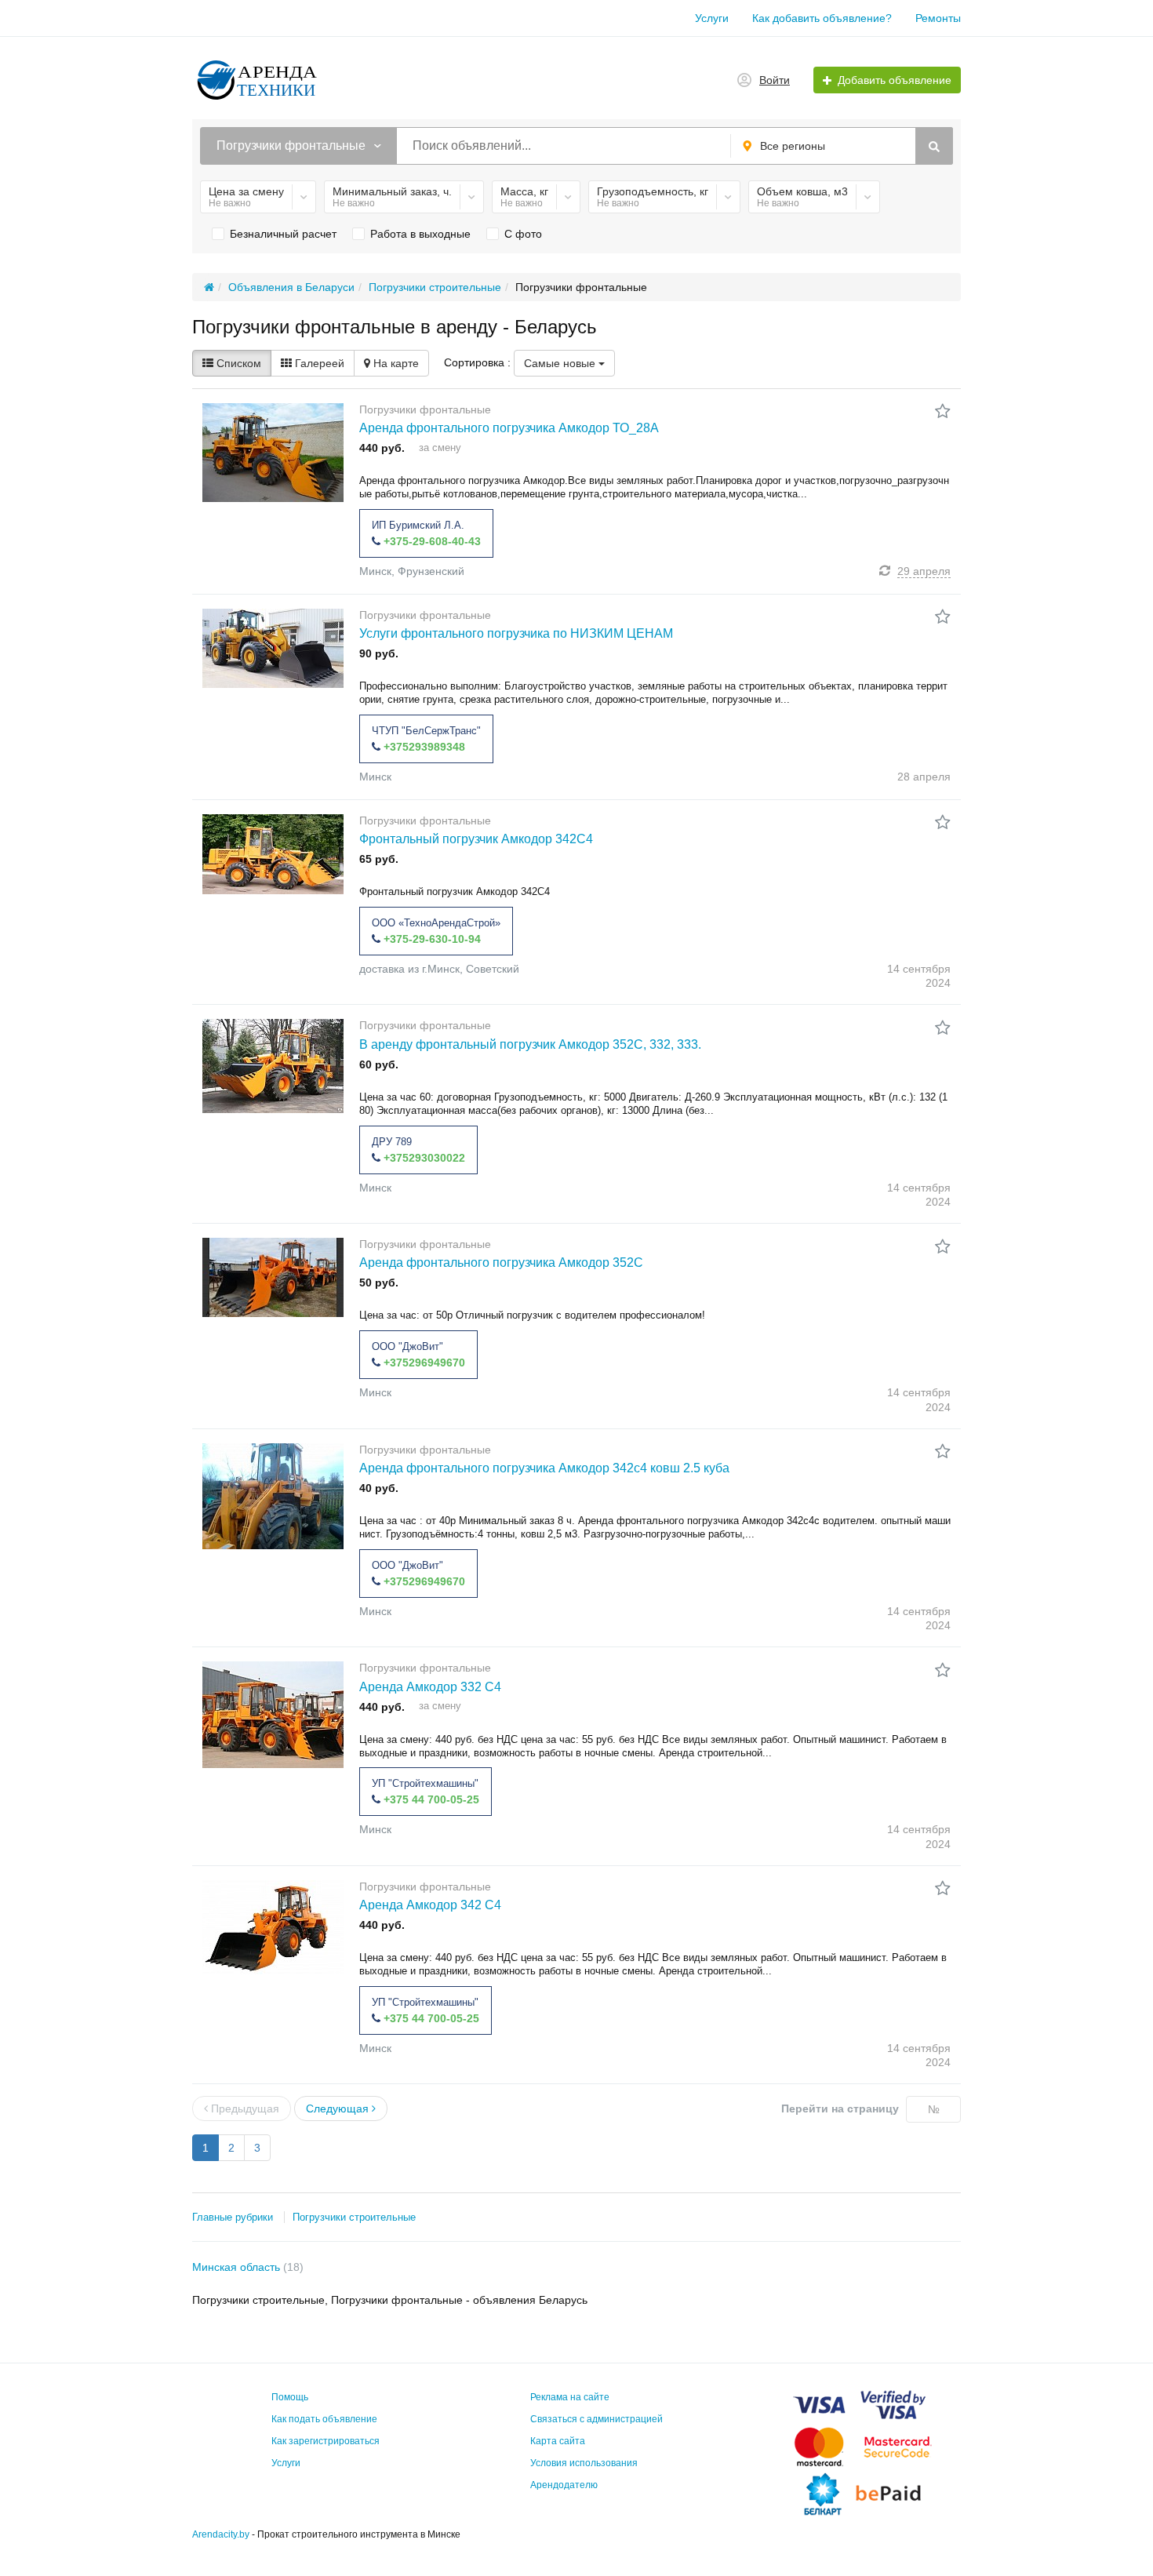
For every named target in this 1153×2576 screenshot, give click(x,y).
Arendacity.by (221, 2534)
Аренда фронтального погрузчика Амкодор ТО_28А (509, 428)
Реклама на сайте (570, 2397)
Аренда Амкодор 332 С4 (430, 1687)
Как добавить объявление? (822, 18)
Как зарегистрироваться (326, 2441)
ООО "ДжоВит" (407, 1346)
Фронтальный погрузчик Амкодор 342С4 (476, 839)
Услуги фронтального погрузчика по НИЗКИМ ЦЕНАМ (516, 633)
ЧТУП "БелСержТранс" (426, 731)
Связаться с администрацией (597, 2419)
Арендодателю (564, 2485)
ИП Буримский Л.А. (418, 525)
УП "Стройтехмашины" (425, 1783)
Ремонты (938, 18)
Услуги (712, 18)
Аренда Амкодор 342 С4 (430, 1905)
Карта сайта (558, 2441)
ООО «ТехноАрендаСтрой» (436, 923)
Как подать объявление (324, 2419)
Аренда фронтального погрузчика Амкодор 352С (501, 1263)
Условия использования (584, 2463)
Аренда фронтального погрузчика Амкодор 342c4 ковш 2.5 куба (544, 1468)
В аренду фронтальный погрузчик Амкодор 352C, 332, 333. (530, 1044)
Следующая (339, 2108)
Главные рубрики (233, 2217)
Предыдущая (244, 2108)
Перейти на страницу (840, 2108)
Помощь (290, 2397)
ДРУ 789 (392, 1142)
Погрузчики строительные (354, 2217)
